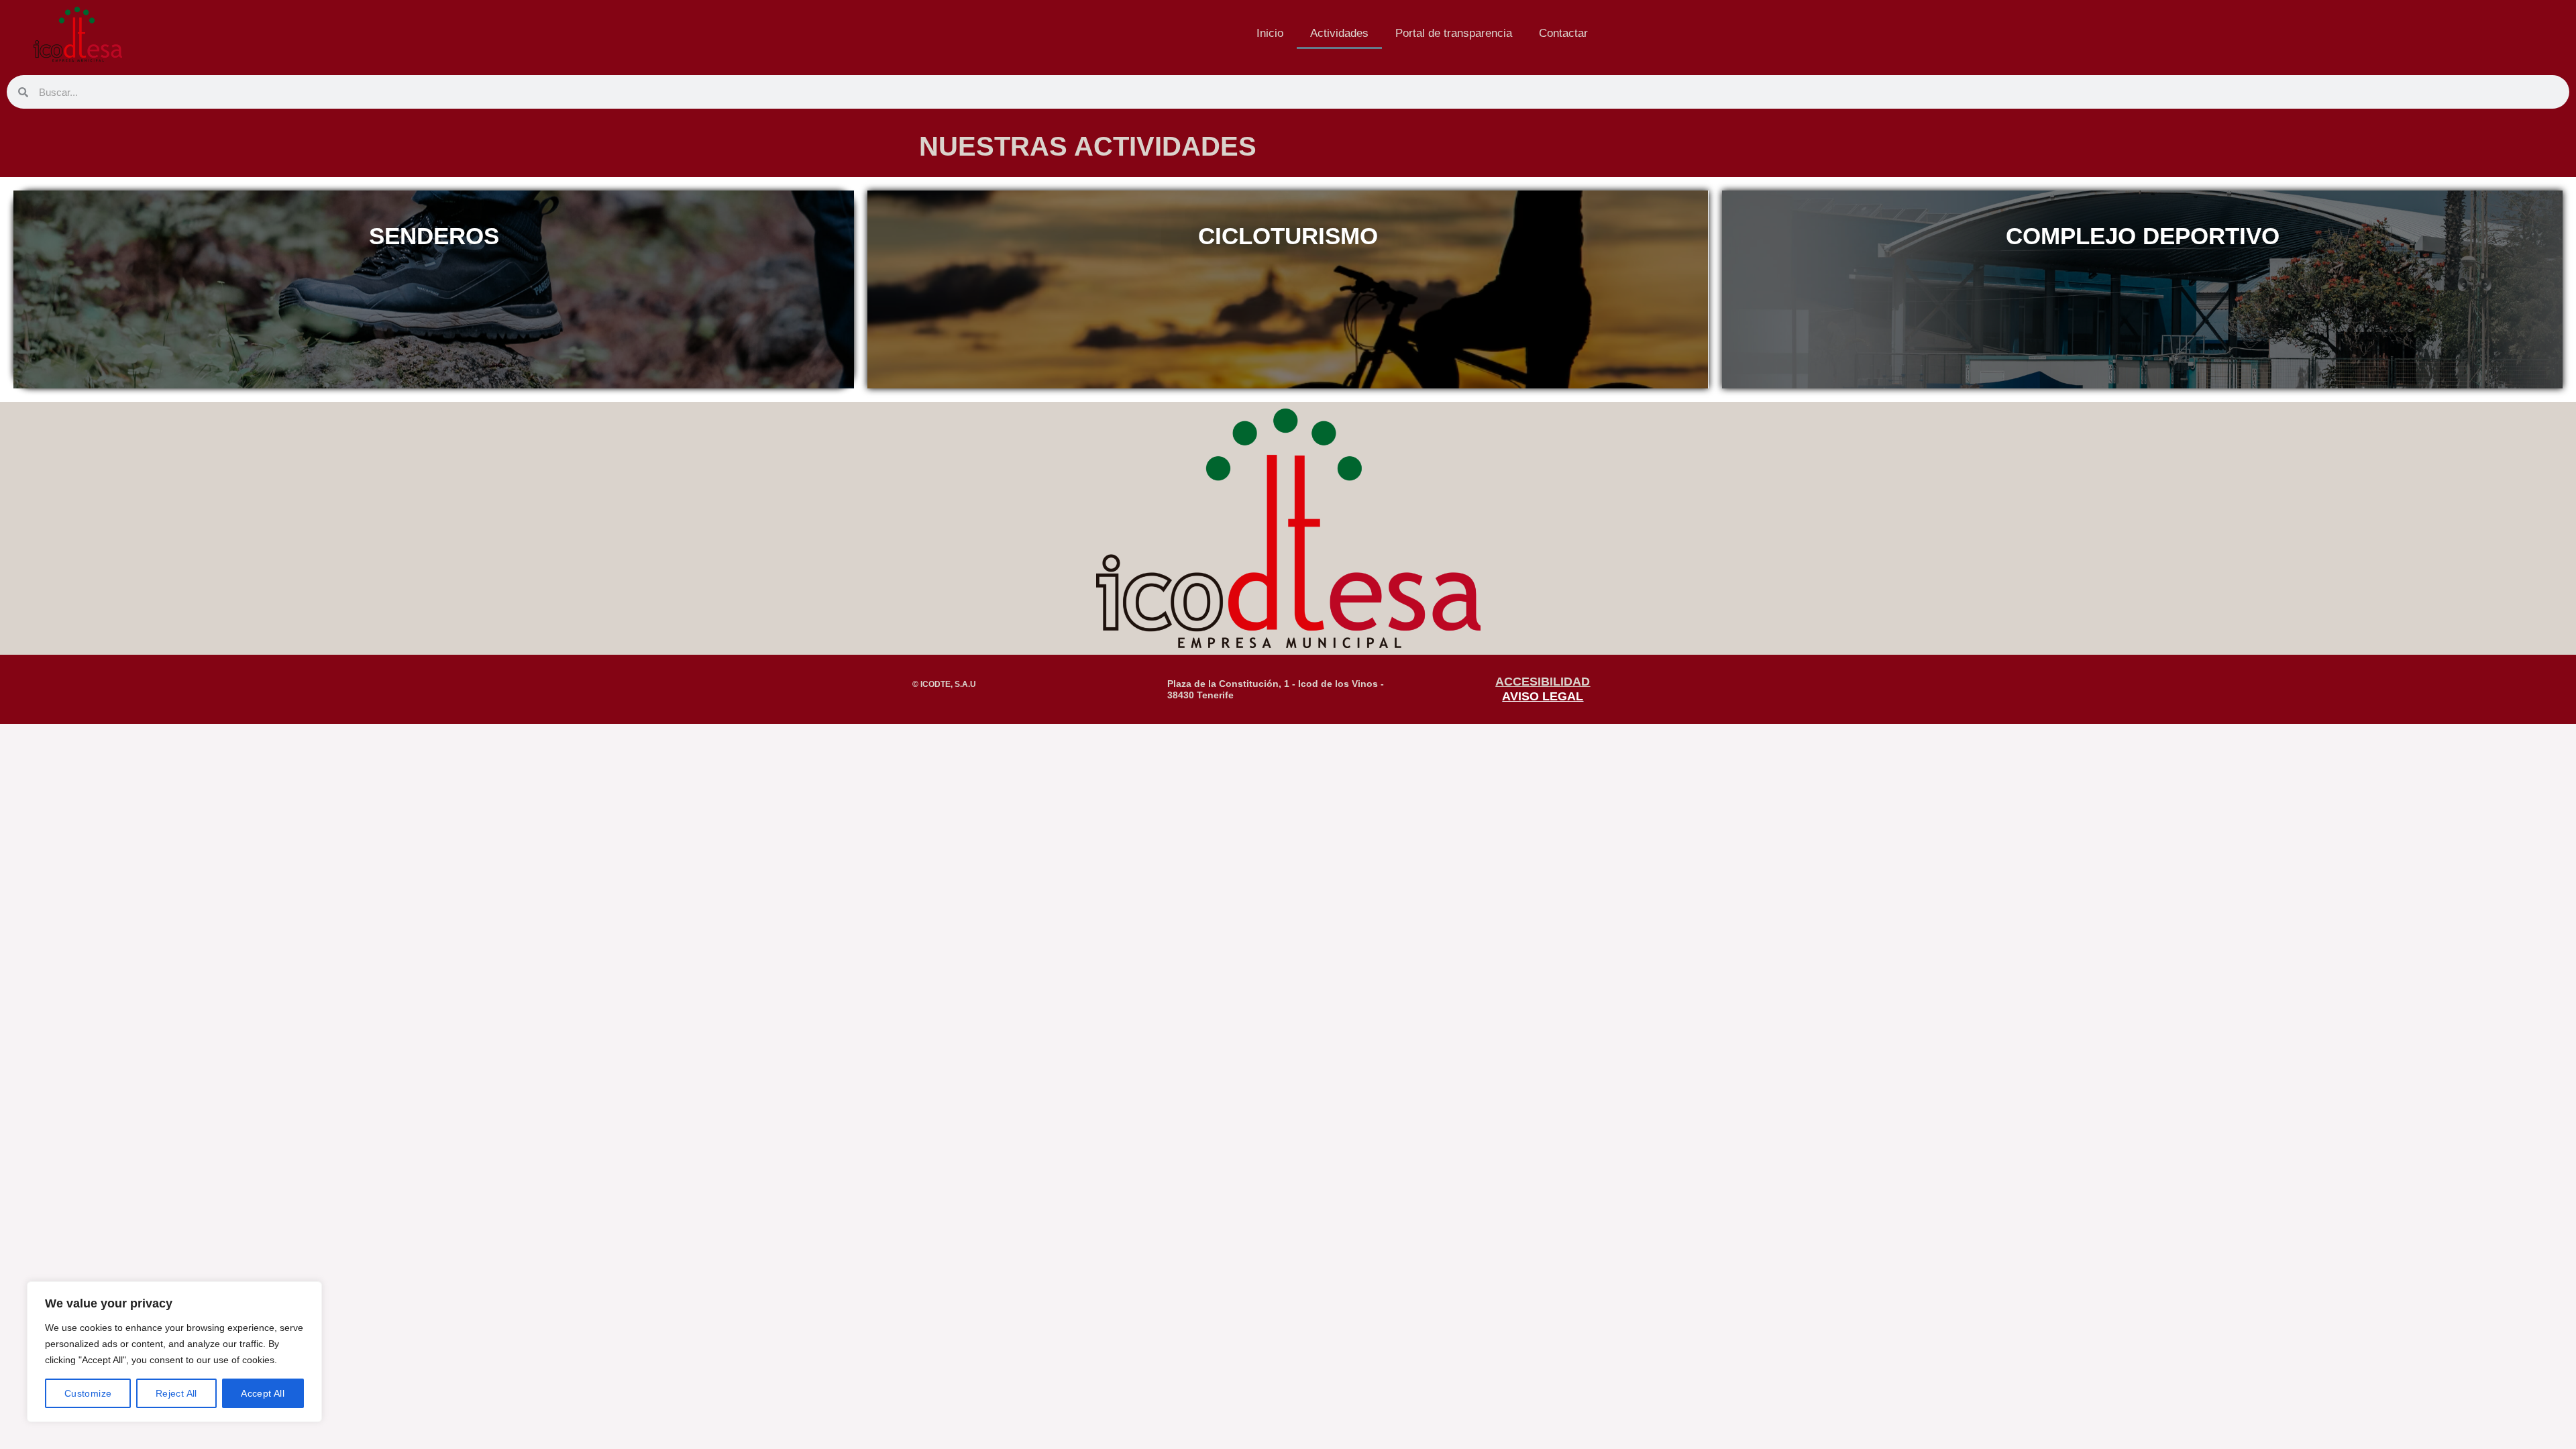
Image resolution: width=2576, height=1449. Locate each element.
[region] (174, 1352)
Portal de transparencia (1454, 33)
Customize (88, 1393)
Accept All (263, 1393)
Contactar (1563, 33)
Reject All (176, 1393)
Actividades (1339, 33)
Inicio (1270, 33)
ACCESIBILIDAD (1543, 682)
